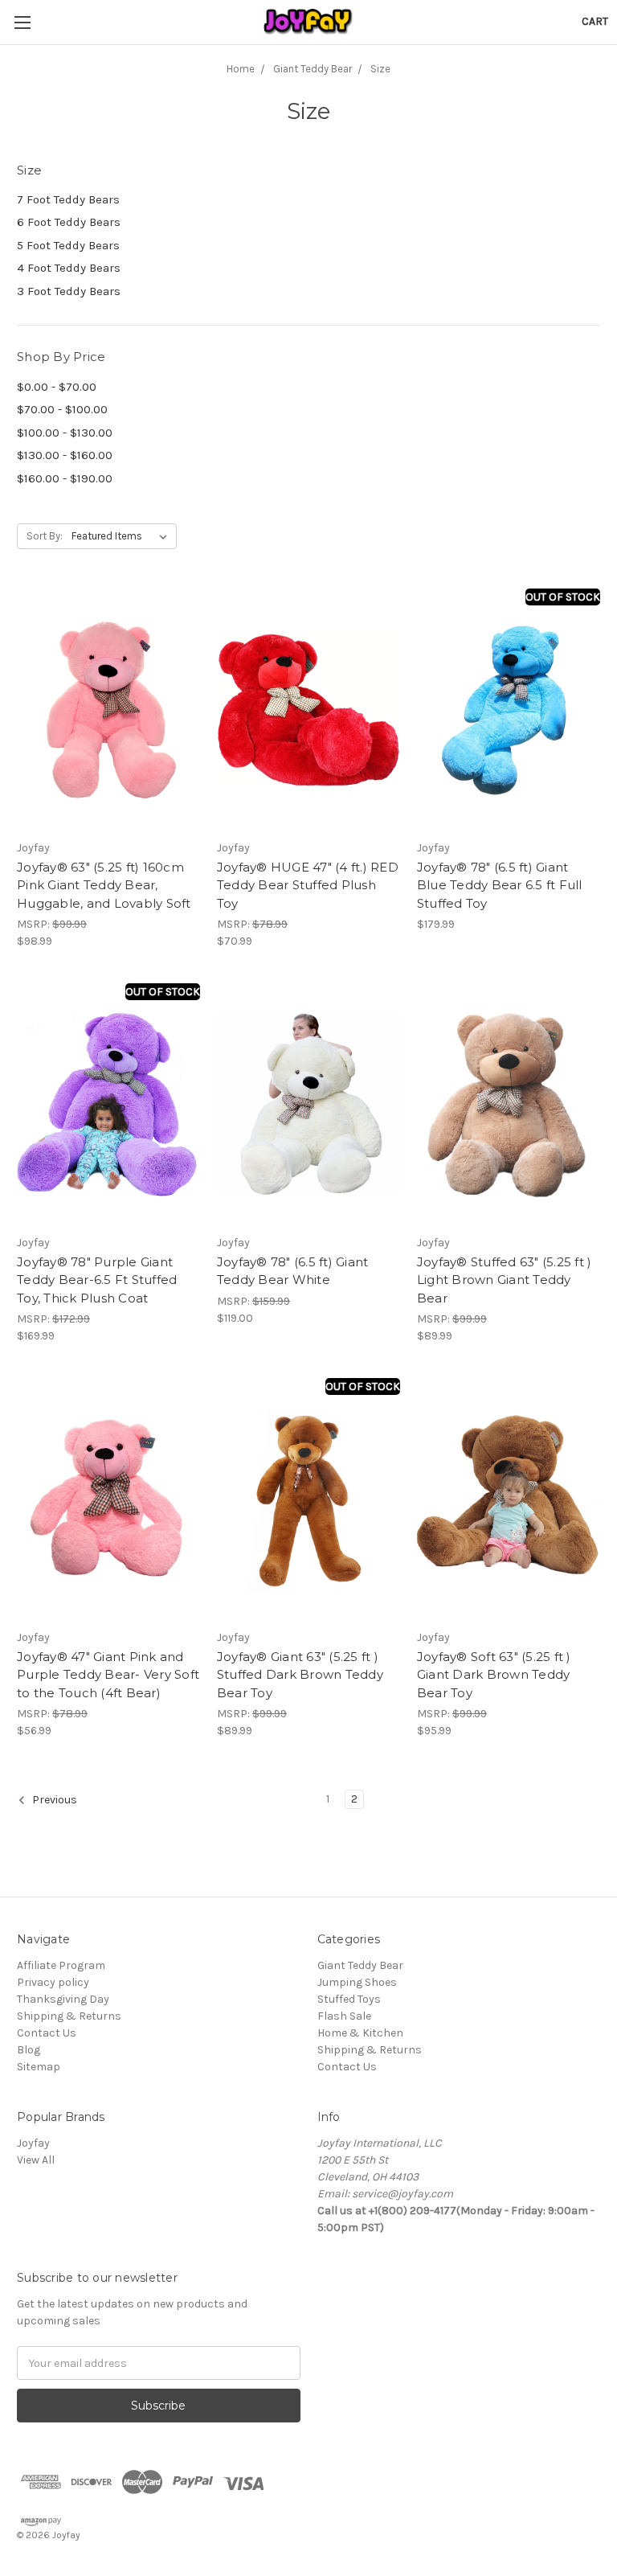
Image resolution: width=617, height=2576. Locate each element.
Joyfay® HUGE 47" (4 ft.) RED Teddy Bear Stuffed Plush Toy (308, 885)
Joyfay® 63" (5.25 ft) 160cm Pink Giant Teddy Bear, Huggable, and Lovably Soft (104, 885)
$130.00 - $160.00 (65, 455)
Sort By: (45, 536)
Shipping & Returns (69, 2016)
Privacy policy (53, 1982)
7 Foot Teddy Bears (68, 199)
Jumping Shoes (357, 1982)
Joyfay (33, 2143)
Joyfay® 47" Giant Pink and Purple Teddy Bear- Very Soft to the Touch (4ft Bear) (108, 1675)
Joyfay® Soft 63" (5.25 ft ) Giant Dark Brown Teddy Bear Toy (494, 1675)
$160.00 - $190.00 (65, 478)
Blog (29, 2050)
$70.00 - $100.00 (62, 409)
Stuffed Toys (349, 1999)
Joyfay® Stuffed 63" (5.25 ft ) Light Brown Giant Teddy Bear (505, 1280)
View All (36, 2160)
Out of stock (563, 597)
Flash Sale (344, 2016)
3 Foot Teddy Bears (69, 291)
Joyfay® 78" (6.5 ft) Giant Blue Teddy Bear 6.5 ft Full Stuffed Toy (500, 885)
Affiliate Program (61, 1965)
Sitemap (39, 2067)
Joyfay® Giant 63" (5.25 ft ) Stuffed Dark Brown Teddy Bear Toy (300, 1675)
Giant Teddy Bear (360, 1965)
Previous (53, 1801)
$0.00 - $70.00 (57, 387)
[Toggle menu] (22, 22)
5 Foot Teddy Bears (68, 245)
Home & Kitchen (360, 2033)
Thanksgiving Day (63, 1999)
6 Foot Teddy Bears (69, 222)
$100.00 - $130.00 (65, 433)
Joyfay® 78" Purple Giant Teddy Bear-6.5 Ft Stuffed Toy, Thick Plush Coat (97, 1280)
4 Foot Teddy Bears (69, 268)
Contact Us (47, 2033)
